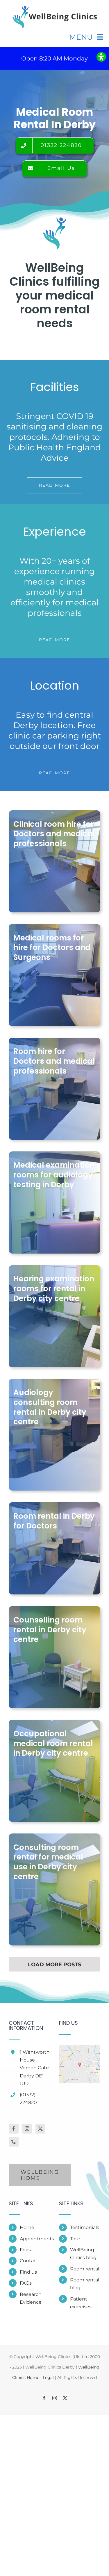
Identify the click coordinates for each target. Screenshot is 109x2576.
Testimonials (85, 2227)
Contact (29, 2261)
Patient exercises (81, 2303)
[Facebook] (14, 2129)
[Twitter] (40, 2129)
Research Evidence (31, 2298)
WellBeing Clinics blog (83, 2254)
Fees (25, 2250)
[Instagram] (27, 2129)
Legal (48, 2377)
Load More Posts (54, 1965)
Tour (75, 2239)
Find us (28, 2272)
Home (27, 2227)
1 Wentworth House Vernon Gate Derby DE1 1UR (35, 2068)
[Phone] (14, 2142)
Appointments (35, 2239)
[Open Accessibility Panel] (101, 57)
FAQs (26, 2283)
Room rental (85, 2269)
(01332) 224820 (28, 2099)
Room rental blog (85, 2284)
